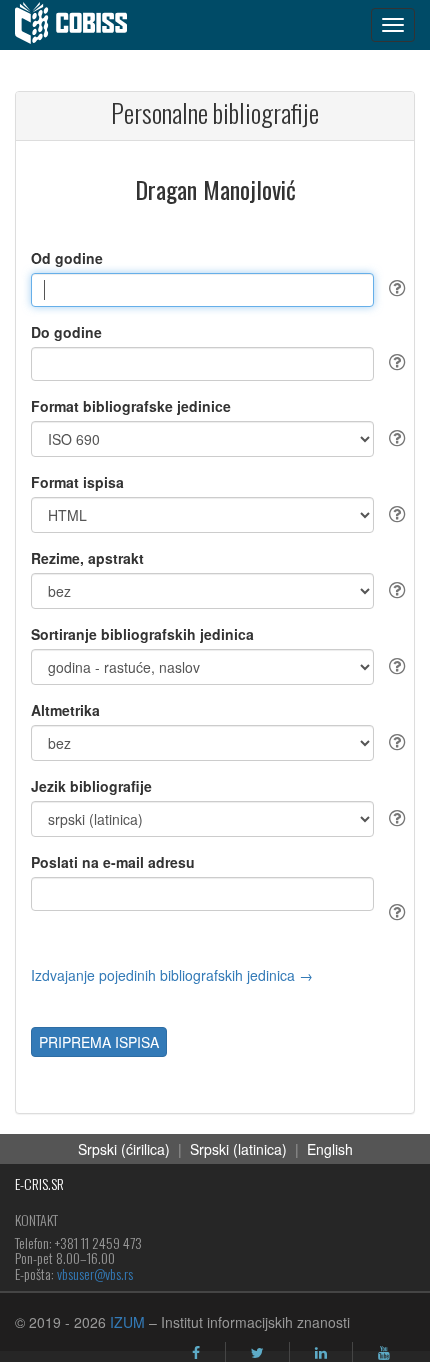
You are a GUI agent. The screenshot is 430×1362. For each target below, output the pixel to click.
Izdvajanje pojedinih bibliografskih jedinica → (172, 975)
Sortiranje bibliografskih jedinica (142, 634)
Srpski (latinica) (238, 1149)
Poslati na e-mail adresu (113, 862)
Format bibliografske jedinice (131, 406)
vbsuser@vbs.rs (95, 1273)
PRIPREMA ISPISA (99, 1042)
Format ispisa (77, 482)
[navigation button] (393, 25)
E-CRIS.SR (39, 1183)
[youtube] (384, 1353)
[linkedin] (321, 1353)
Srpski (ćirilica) (124, 1149)
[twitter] (257, 1353)
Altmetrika (65, 710)
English (330, 1149)
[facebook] (196, 1353)
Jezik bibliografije (91, 786)
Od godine (67, 258)
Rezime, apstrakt (87, 558)
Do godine (66, 332)
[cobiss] (81, 25)
